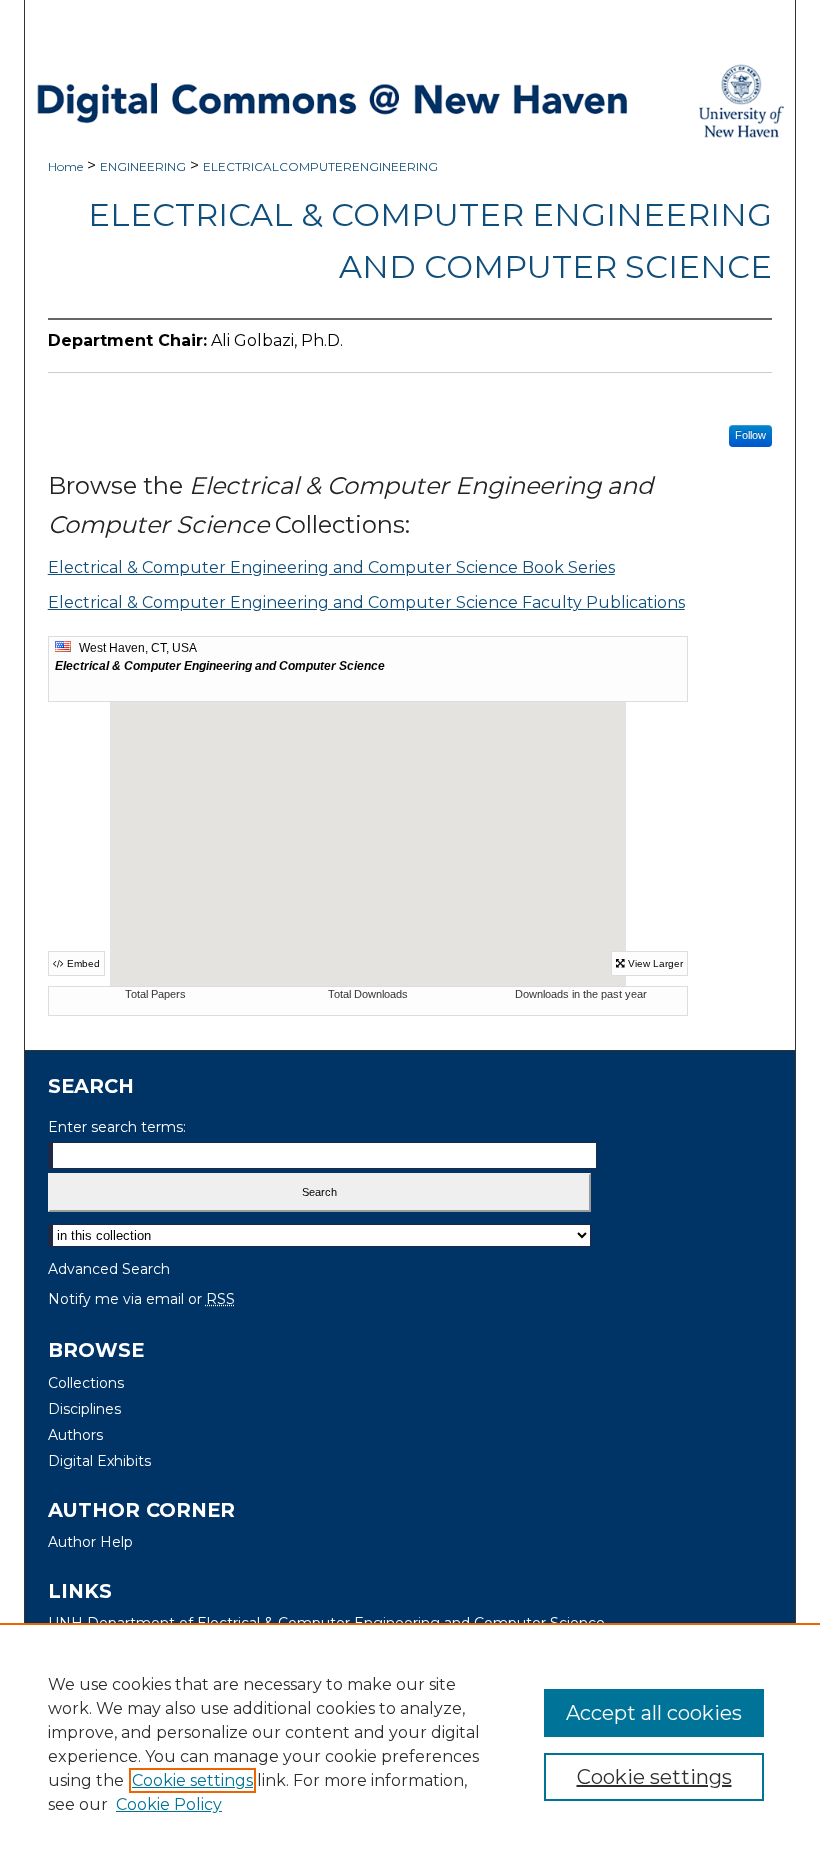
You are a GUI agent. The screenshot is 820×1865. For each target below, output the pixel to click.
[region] (410, 1744)
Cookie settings (192, 1780)
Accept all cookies (654, 1713)
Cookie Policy (169, 1804)
